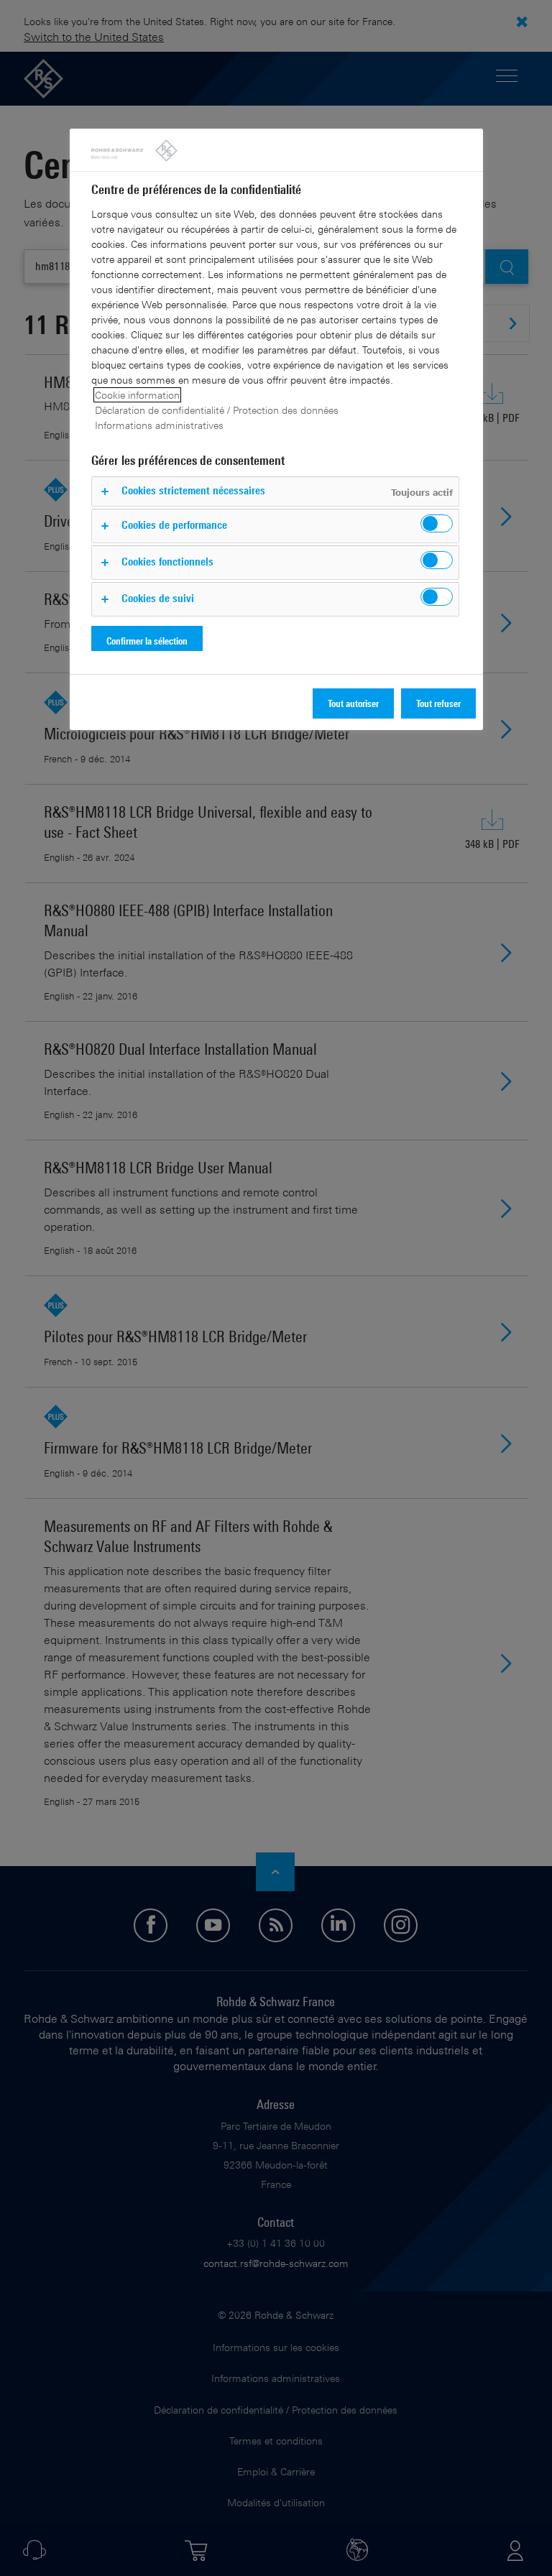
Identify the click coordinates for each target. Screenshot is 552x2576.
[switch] (437, 523)
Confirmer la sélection (147, 641)
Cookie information (137, 395)
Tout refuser (438, 703)
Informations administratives (159, 425)
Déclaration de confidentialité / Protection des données (217, 410)
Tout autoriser (353, 703)
